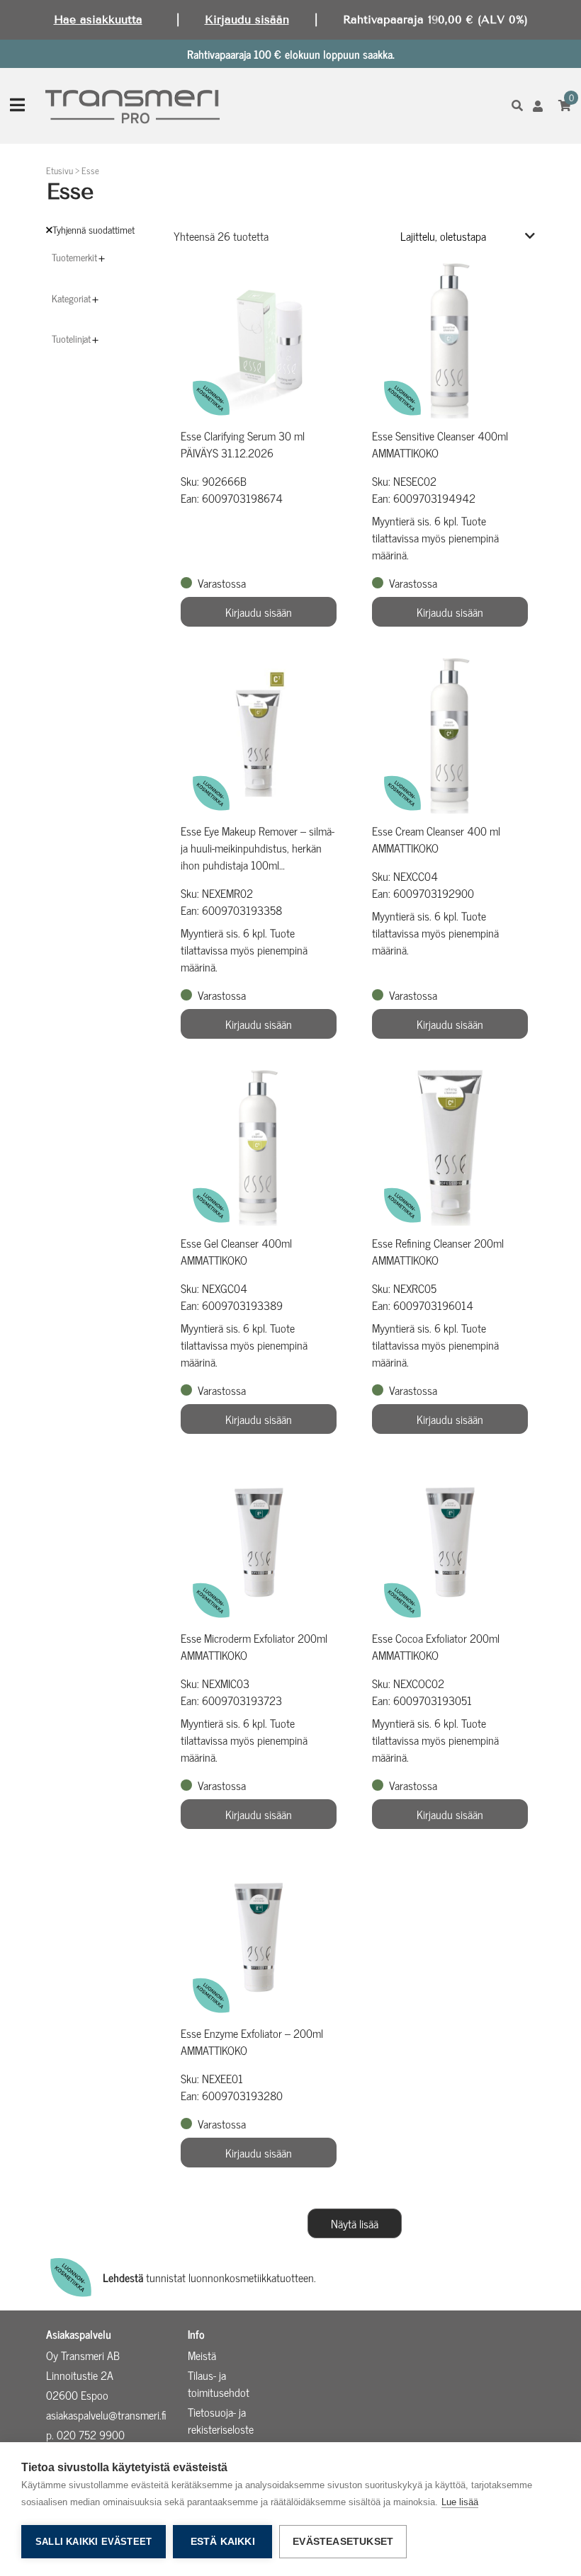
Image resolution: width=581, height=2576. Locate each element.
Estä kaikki (223, 2542)
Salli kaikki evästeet (94, 2542)
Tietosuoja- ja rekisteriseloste (221, 2420)
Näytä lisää (355, 2223)
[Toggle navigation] (17, 106)
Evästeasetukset (343, 2542)
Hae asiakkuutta (98, 19)
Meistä (202, 2355)
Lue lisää (460, 2502)
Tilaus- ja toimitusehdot (219, 2383)
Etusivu (60, 170)
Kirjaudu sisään (247, 19)
